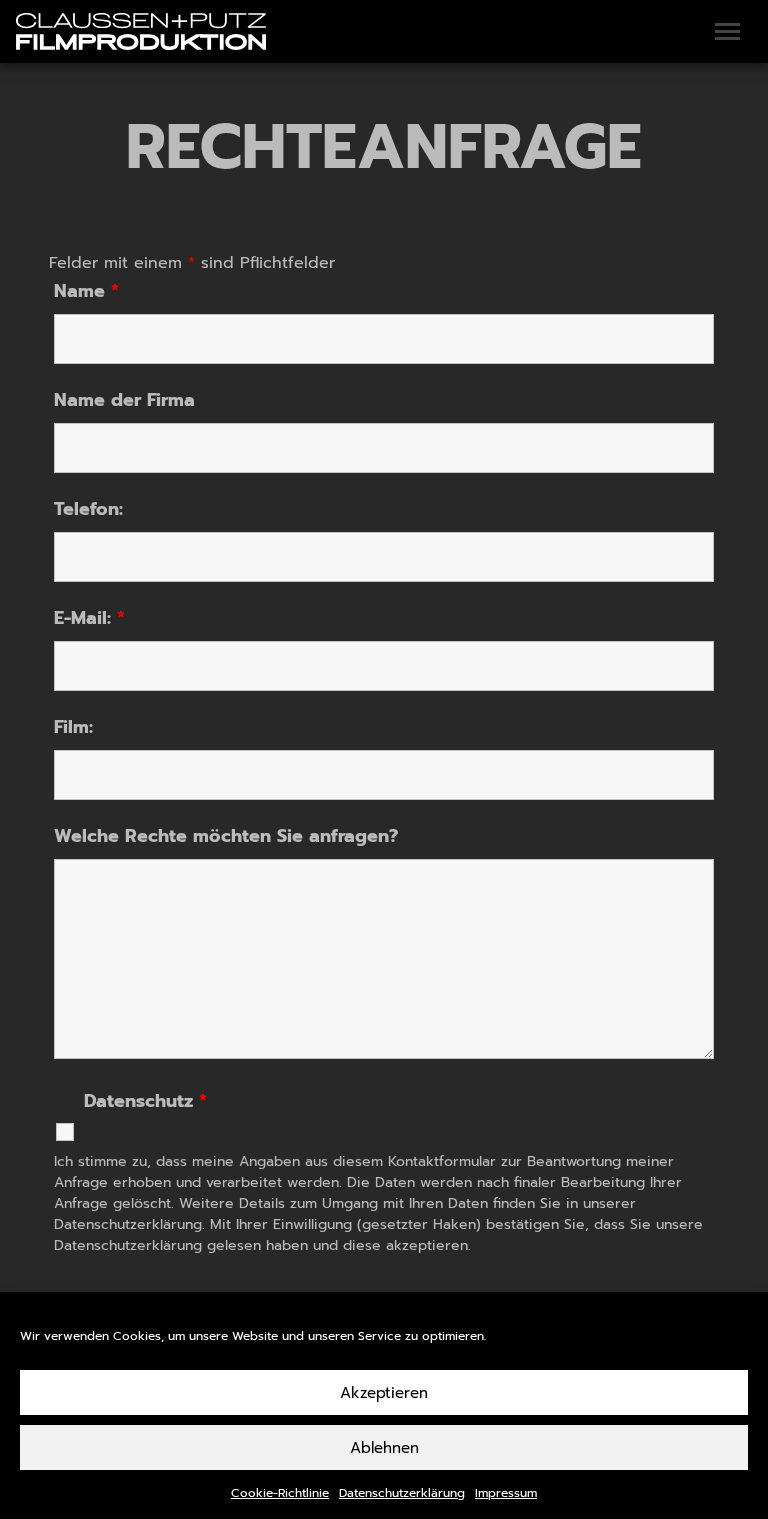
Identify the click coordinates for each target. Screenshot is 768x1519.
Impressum (506, 1493)
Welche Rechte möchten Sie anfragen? (226, 836)
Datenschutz (145, 1103)
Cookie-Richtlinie (280, 1493)
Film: (73, 727)
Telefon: (88, 509)
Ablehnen (384, 1448)
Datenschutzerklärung (402, 1493)
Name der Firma (124, 400)
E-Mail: (89, 618)
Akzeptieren (384, 1393)
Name (86, 291)
